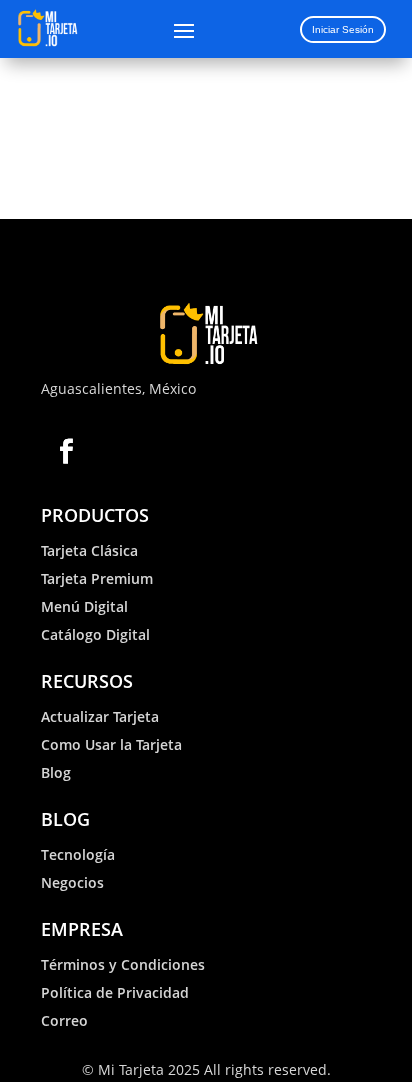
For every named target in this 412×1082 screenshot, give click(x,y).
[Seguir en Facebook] (66, 451)
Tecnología (78, 854)
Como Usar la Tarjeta (111, 744)
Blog (56, 772)
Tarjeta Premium (97, 578)
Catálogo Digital (95, 634)
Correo (64, 1020)
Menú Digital (84, 606)
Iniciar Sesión (343, 29)
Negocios (72, 882)
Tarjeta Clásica (89, 550)
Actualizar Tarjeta (100, 716)
